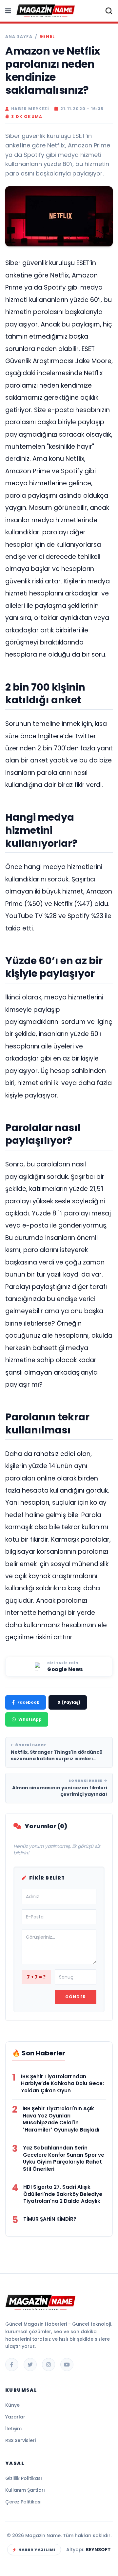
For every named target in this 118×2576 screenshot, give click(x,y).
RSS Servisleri (20, 2440)
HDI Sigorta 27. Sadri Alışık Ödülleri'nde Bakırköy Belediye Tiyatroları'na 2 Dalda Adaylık (63, 2194)
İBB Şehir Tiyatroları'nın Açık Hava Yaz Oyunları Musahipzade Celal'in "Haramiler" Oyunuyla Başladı (61, 2119)
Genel (47, 37)
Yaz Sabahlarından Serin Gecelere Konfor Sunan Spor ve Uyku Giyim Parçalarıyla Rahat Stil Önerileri (64, 2158)
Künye (12, 2405)
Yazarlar (15, 2417)
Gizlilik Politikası (24, 2478)
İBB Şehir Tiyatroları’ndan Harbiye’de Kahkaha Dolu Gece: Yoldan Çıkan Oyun (62, 2084)
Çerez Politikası (23, 2502)
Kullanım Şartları (25, 2490)
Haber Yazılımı (37, 2550)
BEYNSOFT (98, 2550)
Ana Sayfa (19, 37)
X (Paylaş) (69, 1702)
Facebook (28, 1702)
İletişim (13, 2429)
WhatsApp (30, 1719)
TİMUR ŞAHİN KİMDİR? (50, 2219)
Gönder (76, 1997)
